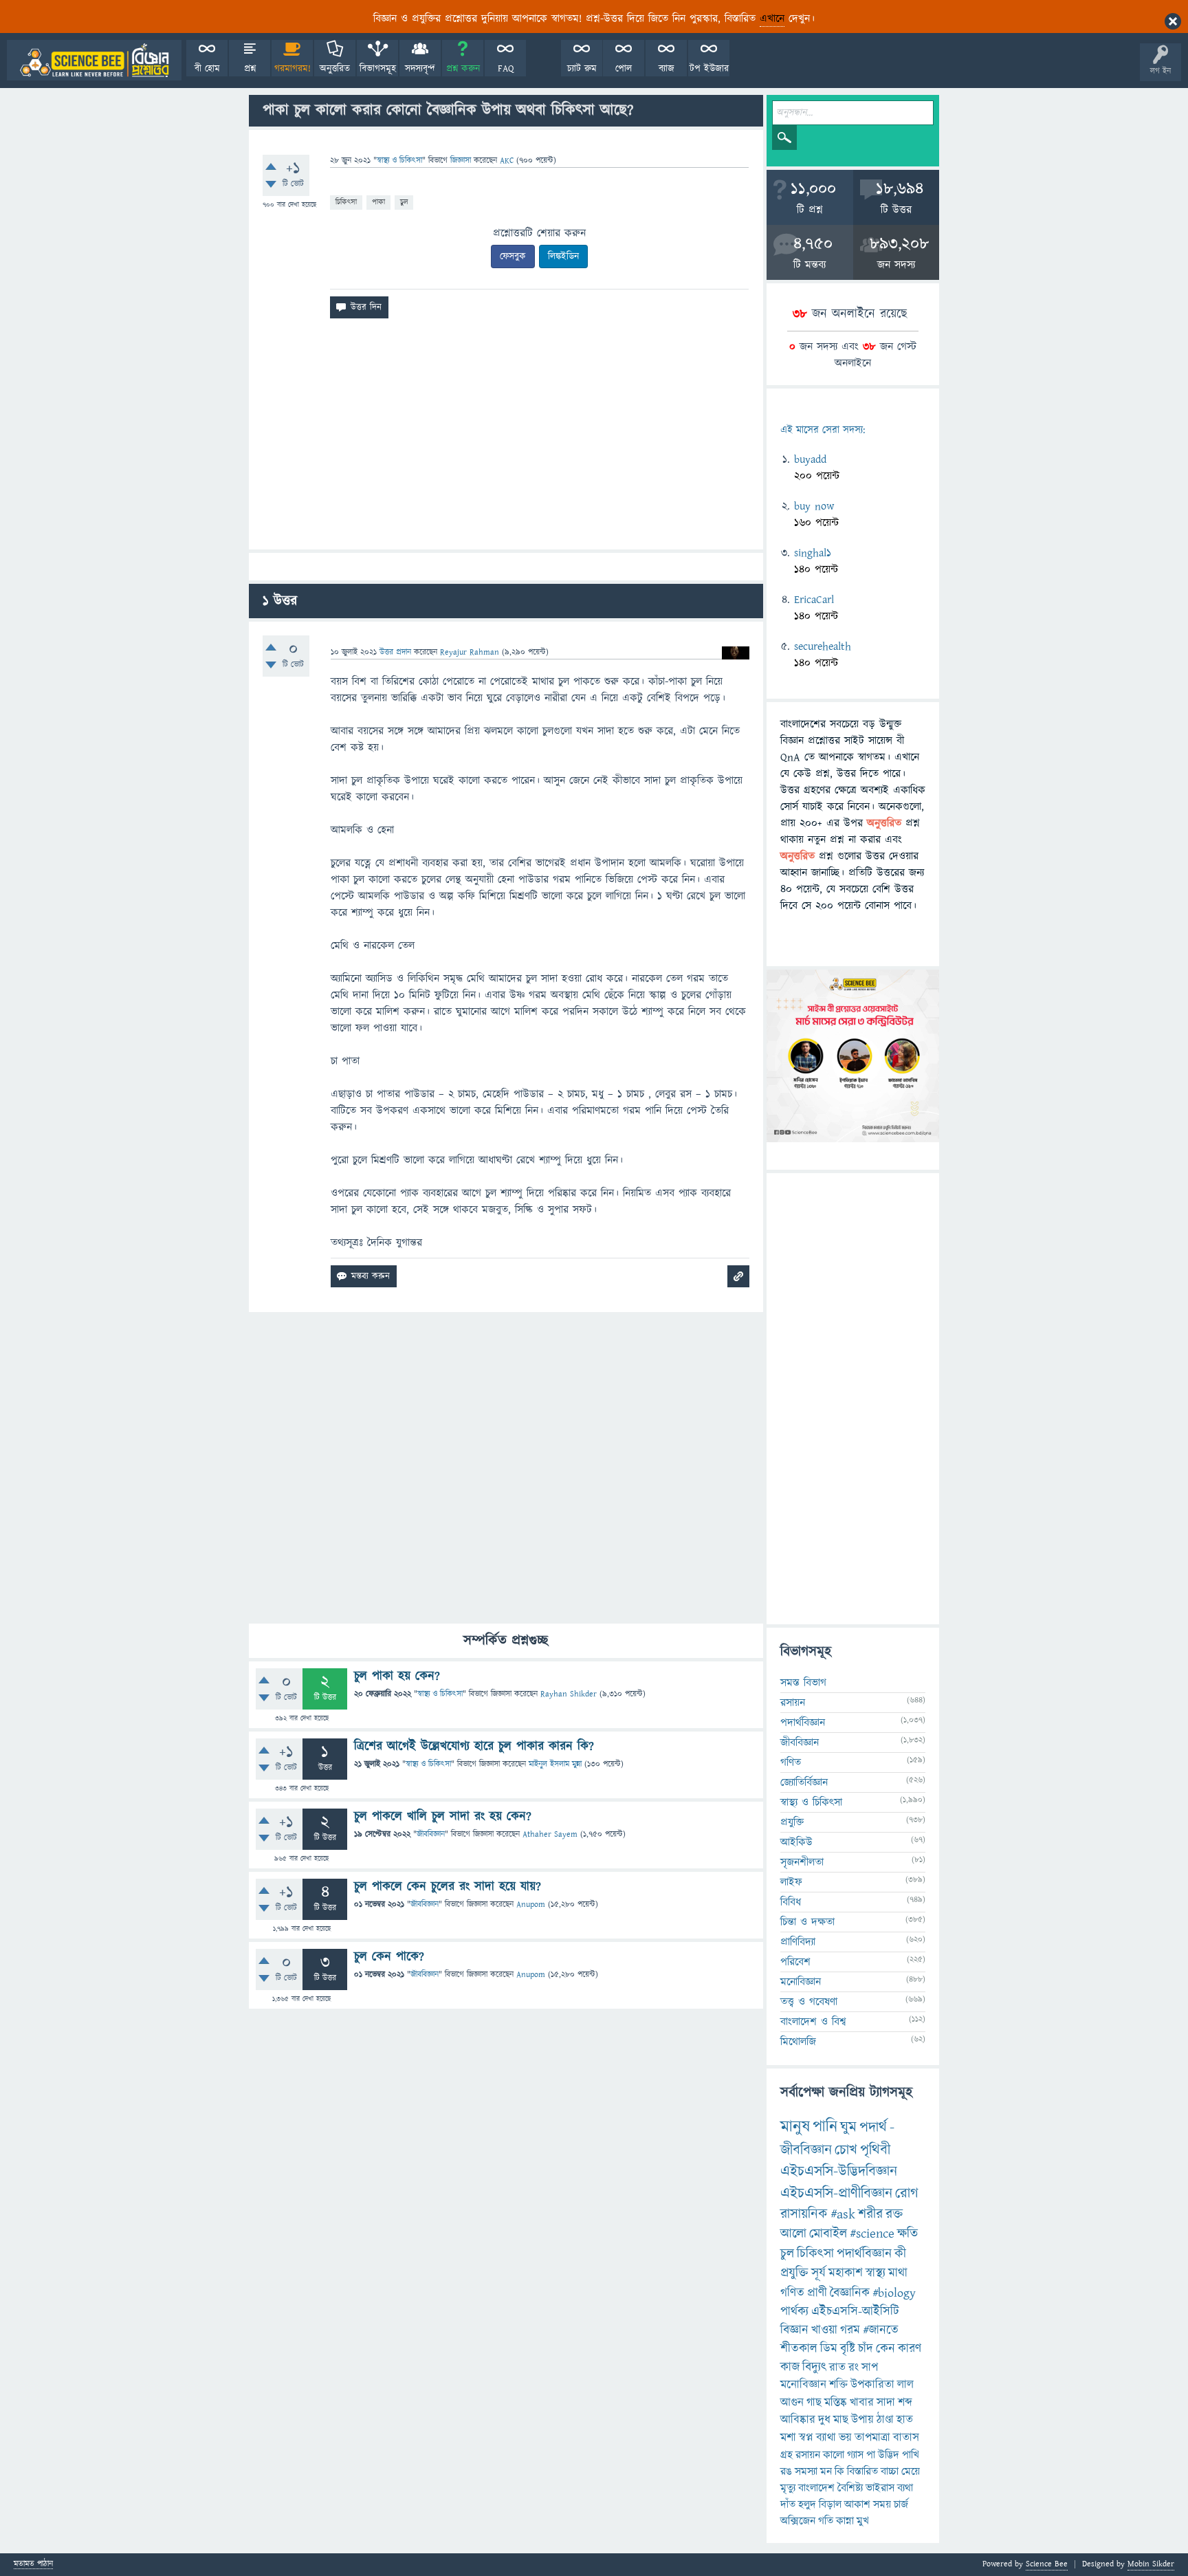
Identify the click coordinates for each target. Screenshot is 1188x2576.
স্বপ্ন (806, 2438)
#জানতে (881, 2330)
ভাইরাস (880, 2488)
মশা (788, 2438)
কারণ (910, 2349)
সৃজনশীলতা (802, 1862)
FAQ (506, 69)
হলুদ (807, 2504)
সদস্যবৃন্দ (420, 69)
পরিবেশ (795, 1962)
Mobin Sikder (1151, 2564)
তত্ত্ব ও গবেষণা (809, 2002)
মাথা (898, 2273)
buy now (814, 506)
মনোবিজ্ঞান (801, 1982)
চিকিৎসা (346, 202)
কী (900, 2254)
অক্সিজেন (798, 2521)
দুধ (824, 2420)
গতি (826, 2521)
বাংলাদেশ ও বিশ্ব (813, 2022)
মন (826, 2471)
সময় (882, 2504)
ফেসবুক (513, 256)
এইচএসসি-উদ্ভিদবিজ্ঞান (839, 2171)
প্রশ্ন (250, 69)
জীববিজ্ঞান (431, 1834)
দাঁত (788, 2504)
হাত (905, 2420)
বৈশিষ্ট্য (850, 2488)
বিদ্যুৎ (814, 2367)
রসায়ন (808, 2455)
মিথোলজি (798, 2042)
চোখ (846, 2150)
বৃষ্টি (848, 2349)
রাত (837, 2368)
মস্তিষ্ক (836, 2403)
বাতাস (906, 2438)
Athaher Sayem (550, 1834)
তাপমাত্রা (872, 2438)
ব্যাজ (667, 69)
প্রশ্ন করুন (463, 69)
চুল (404, 202)
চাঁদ (866, 2349)
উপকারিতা (872, 2385)
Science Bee (1047, 2564)
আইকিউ (796, 1842)
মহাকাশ (846, 2273)
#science (872, 2234)
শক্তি (838, 2385)
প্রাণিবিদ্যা (798, 1942)
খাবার (862, 2403)
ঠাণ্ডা (885, 2420)
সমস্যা (806, 2471)
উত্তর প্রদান (395, 652)
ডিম (829, 2349)
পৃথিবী (875, 2150)
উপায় (862, 2420)
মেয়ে (911, 2471)
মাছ (841, 2420)
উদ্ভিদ (889, 2455)
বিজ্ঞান (794, 2330)
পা (871, 2455)
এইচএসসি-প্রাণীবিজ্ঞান (836, 2193)
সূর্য (818, 2273)
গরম (850, 2330)
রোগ (907, 2193)
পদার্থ (873, 2127)
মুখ (863, 2521)
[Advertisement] (506, 439)
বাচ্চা (890, 2471)
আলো (793, 2234)
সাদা (886, 2403)
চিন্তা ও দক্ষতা (807, 1922)
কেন (885, 2349)
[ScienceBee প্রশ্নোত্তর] (94, 60)
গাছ (814, 2403)
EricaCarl (814, 600)
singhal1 (813, 553)
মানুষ (795, 2127)
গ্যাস (855, 2455)
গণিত (791, 1762)
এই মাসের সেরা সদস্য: (823, 430)
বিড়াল (830, 2504)
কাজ (790, 2367)
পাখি (911, 2455)
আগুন (792, 2403)
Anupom (531, 1904)
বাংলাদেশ (816, 2488)
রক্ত (894, 2214)
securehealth (823, 646)
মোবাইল (828, 2234)
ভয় (845, 2438)
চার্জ (901, 2504)
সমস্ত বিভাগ (803, 1683)
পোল (624, 69)
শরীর (870, 2214)
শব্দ (905, 2403)
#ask (843, 2214)
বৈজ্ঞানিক (850, 2293)
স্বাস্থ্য (876, 2273)
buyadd (810, 459)
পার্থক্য (794, 2312)
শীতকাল (799, 2349)
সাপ (870, 2368)
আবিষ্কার (798, 2420)
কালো (834, 2455)
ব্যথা (905, 2488)
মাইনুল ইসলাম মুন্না (555, 1764)
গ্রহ (786, 2455)
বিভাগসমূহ (378, 69)
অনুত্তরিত (335, 69)
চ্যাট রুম (582, 69)
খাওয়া (824, 2330)
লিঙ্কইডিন (563, 256)
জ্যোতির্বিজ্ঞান (804, 1782)
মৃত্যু (788, 2488)
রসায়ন (793, 1703)
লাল (905, 2385)
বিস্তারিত (862, 2471)
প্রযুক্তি (792, 1822)
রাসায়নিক (804, 2214)
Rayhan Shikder (569, 1694)
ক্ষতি (907, 2234)
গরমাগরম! (293, 69)
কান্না (845, 2521)
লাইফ (791, 1882)
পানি (825, 2127)
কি (839, 2471)
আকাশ (857, 2504)
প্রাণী (817, 2293)
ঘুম (848, 2127)
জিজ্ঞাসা (462, 161)
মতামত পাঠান (33, 2565)
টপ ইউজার (709, 69)
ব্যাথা (826, 2438)
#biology (894, 2293)
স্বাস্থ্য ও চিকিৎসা (399, 161)
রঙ (786, 2471)
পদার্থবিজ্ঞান (803, 1723)
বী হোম (207, 69)
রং (854, 2368)
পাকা (378, 202)
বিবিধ (791, 1902)
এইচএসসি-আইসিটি (855, 2312)
